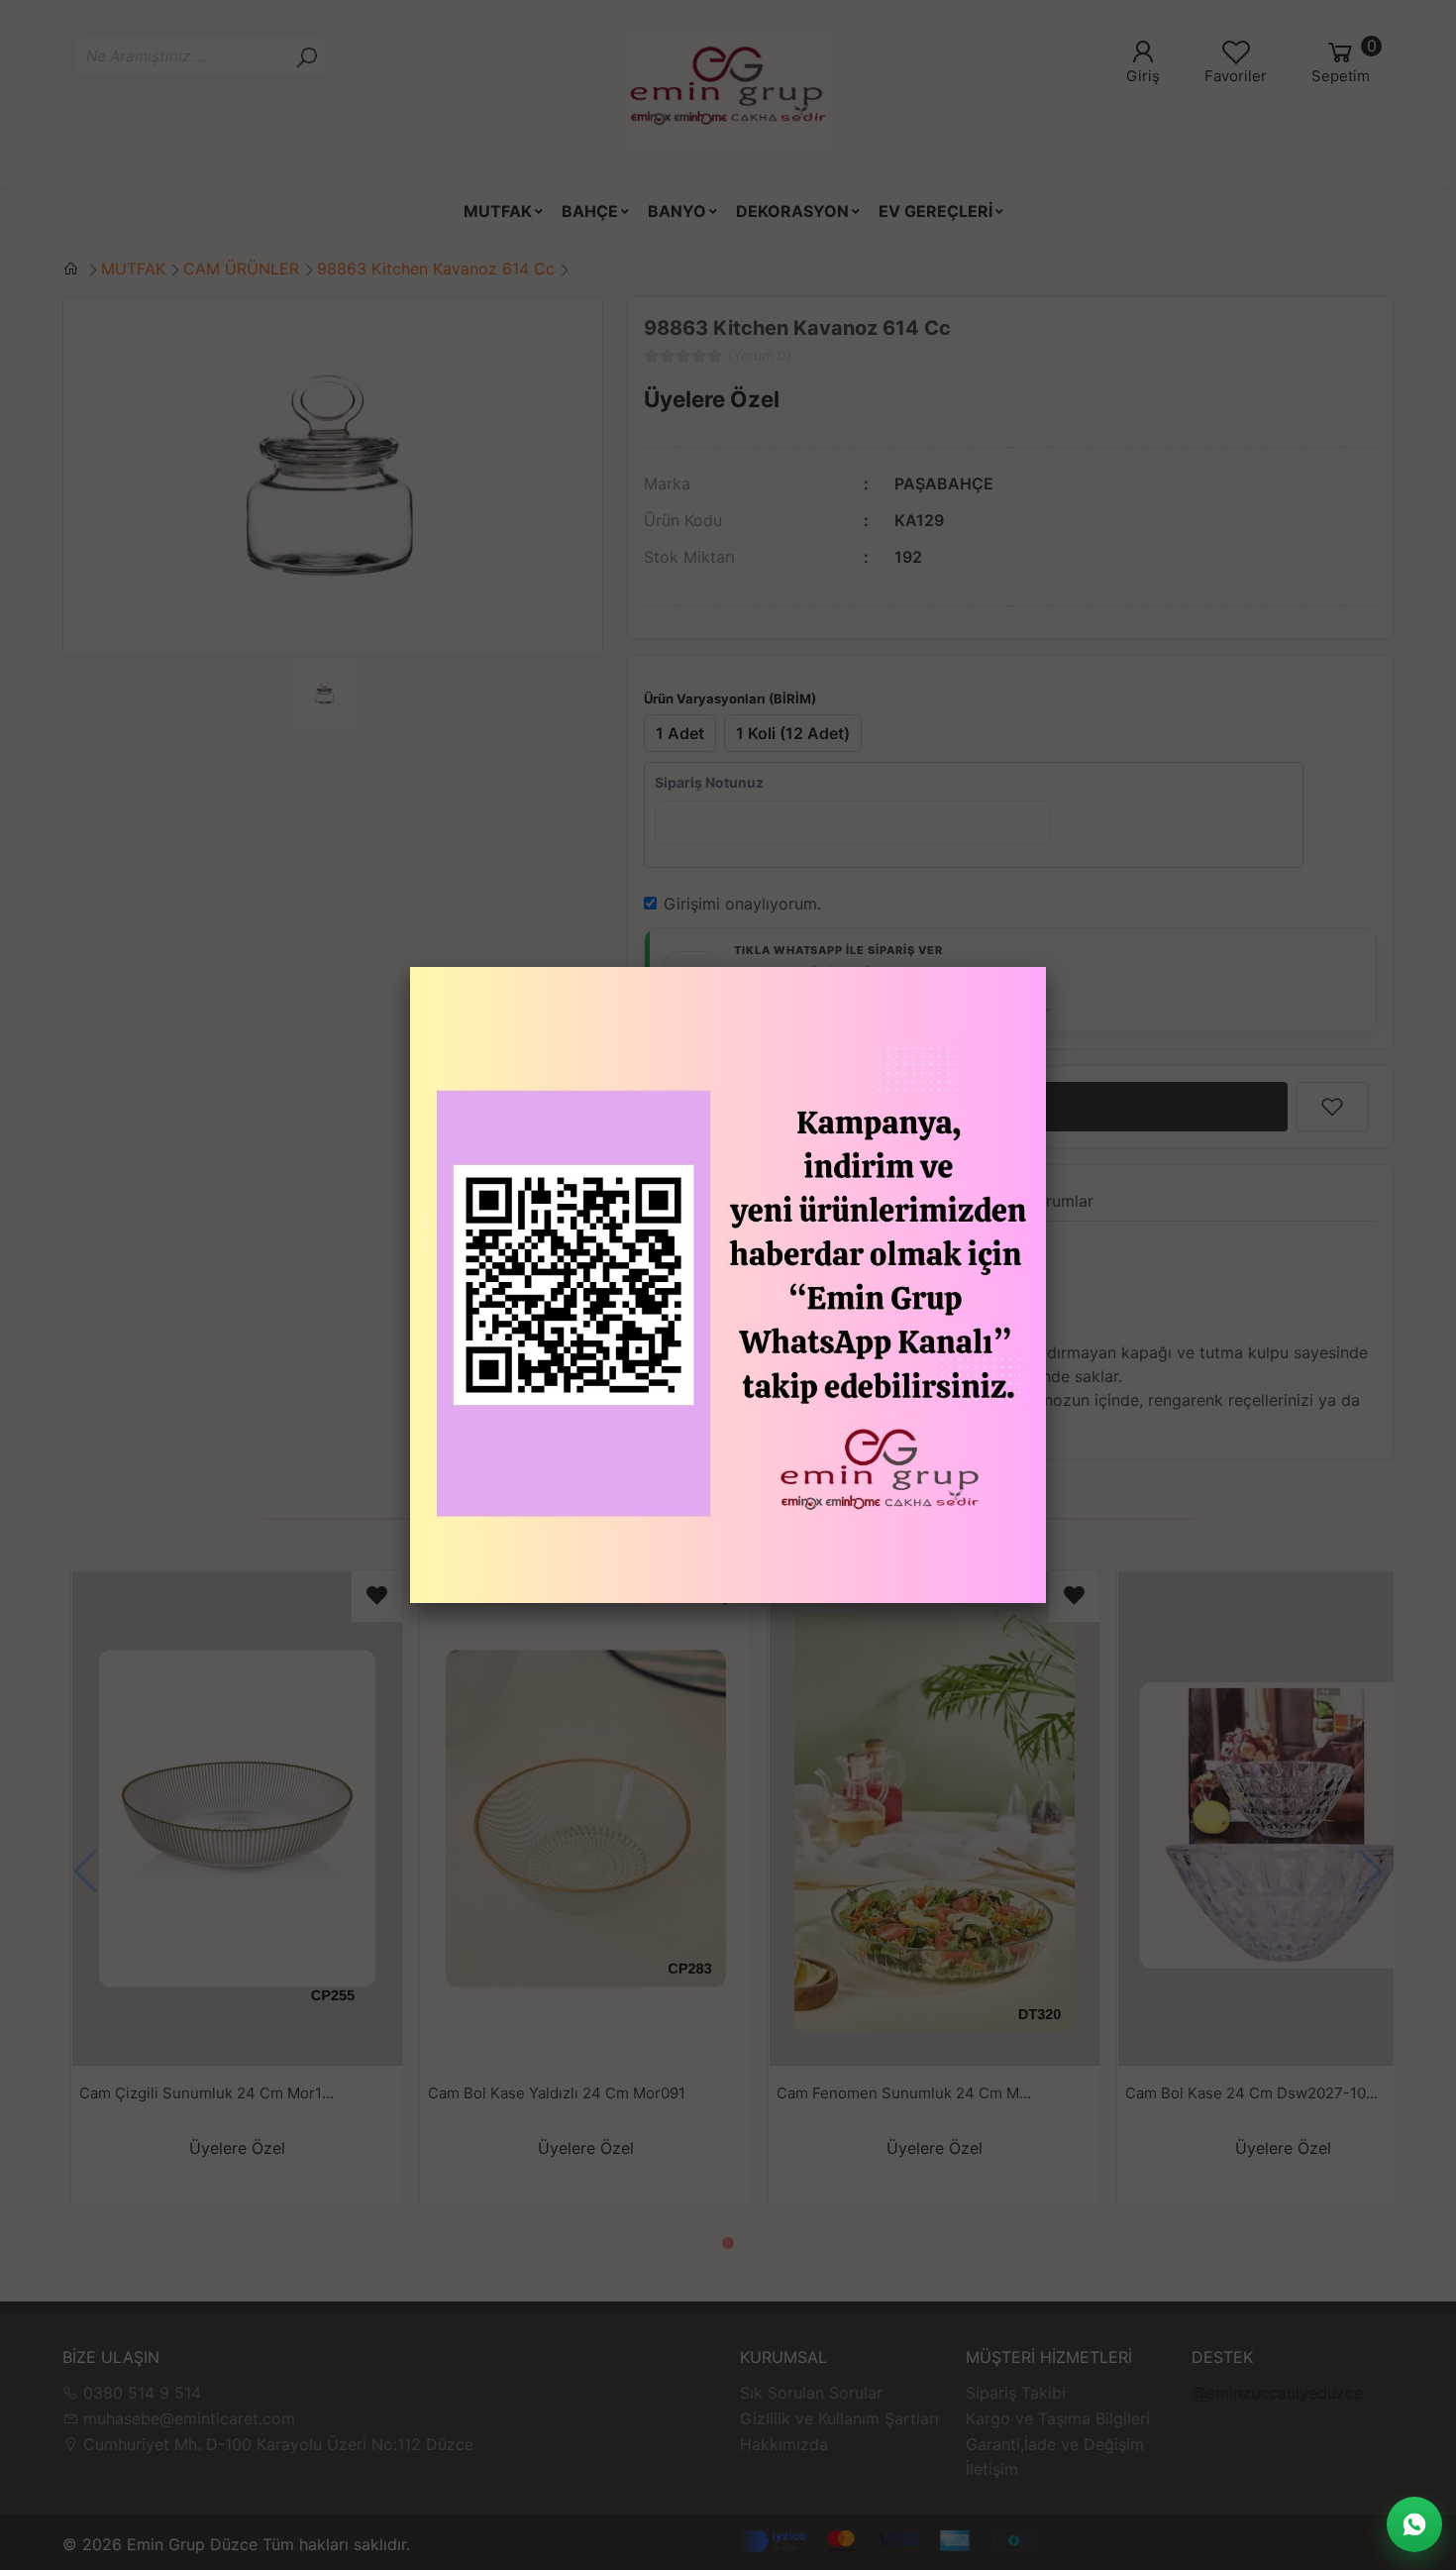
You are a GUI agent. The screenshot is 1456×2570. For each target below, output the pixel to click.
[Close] (1046, 967)
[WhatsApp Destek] (1414, 2524)
